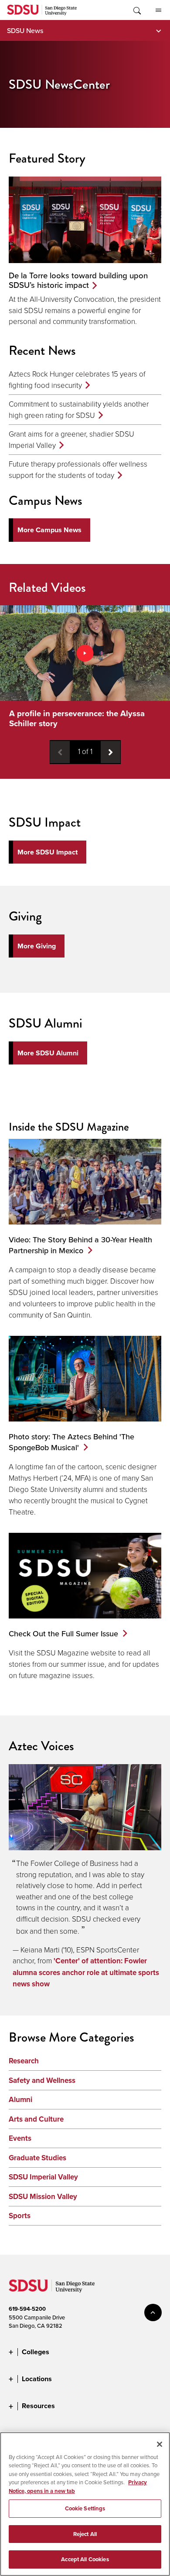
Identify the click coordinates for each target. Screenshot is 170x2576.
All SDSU (158, 10)
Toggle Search (136, 10)
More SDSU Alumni (48, 1053)
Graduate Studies (37, 2158)
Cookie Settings (85, 2508)
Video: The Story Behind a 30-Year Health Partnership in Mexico (80, 1245)
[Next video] (110, 752)
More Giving (37, 946)
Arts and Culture (36, 2119)
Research (24, 2061)
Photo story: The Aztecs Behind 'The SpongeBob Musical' (71, 1442)
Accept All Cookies (85, 2559)
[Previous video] (60, 752)
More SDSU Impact (48, 852)
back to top (153, 2312)
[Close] (160, 2444)
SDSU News (25, 30)
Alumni (20, 2100)
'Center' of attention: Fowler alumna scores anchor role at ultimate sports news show (86, 1972)
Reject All (85, 2534)
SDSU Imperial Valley (43, 2177)
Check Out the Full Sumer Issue (63, 1633)
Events (20, 2138)
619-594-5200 (27, 2309)
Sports (20, 2216)
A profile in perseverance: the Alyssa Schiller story (77, 718)
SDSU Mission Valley (43, 2197)
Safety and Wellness (42, 2080)
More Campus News (49, 530)
